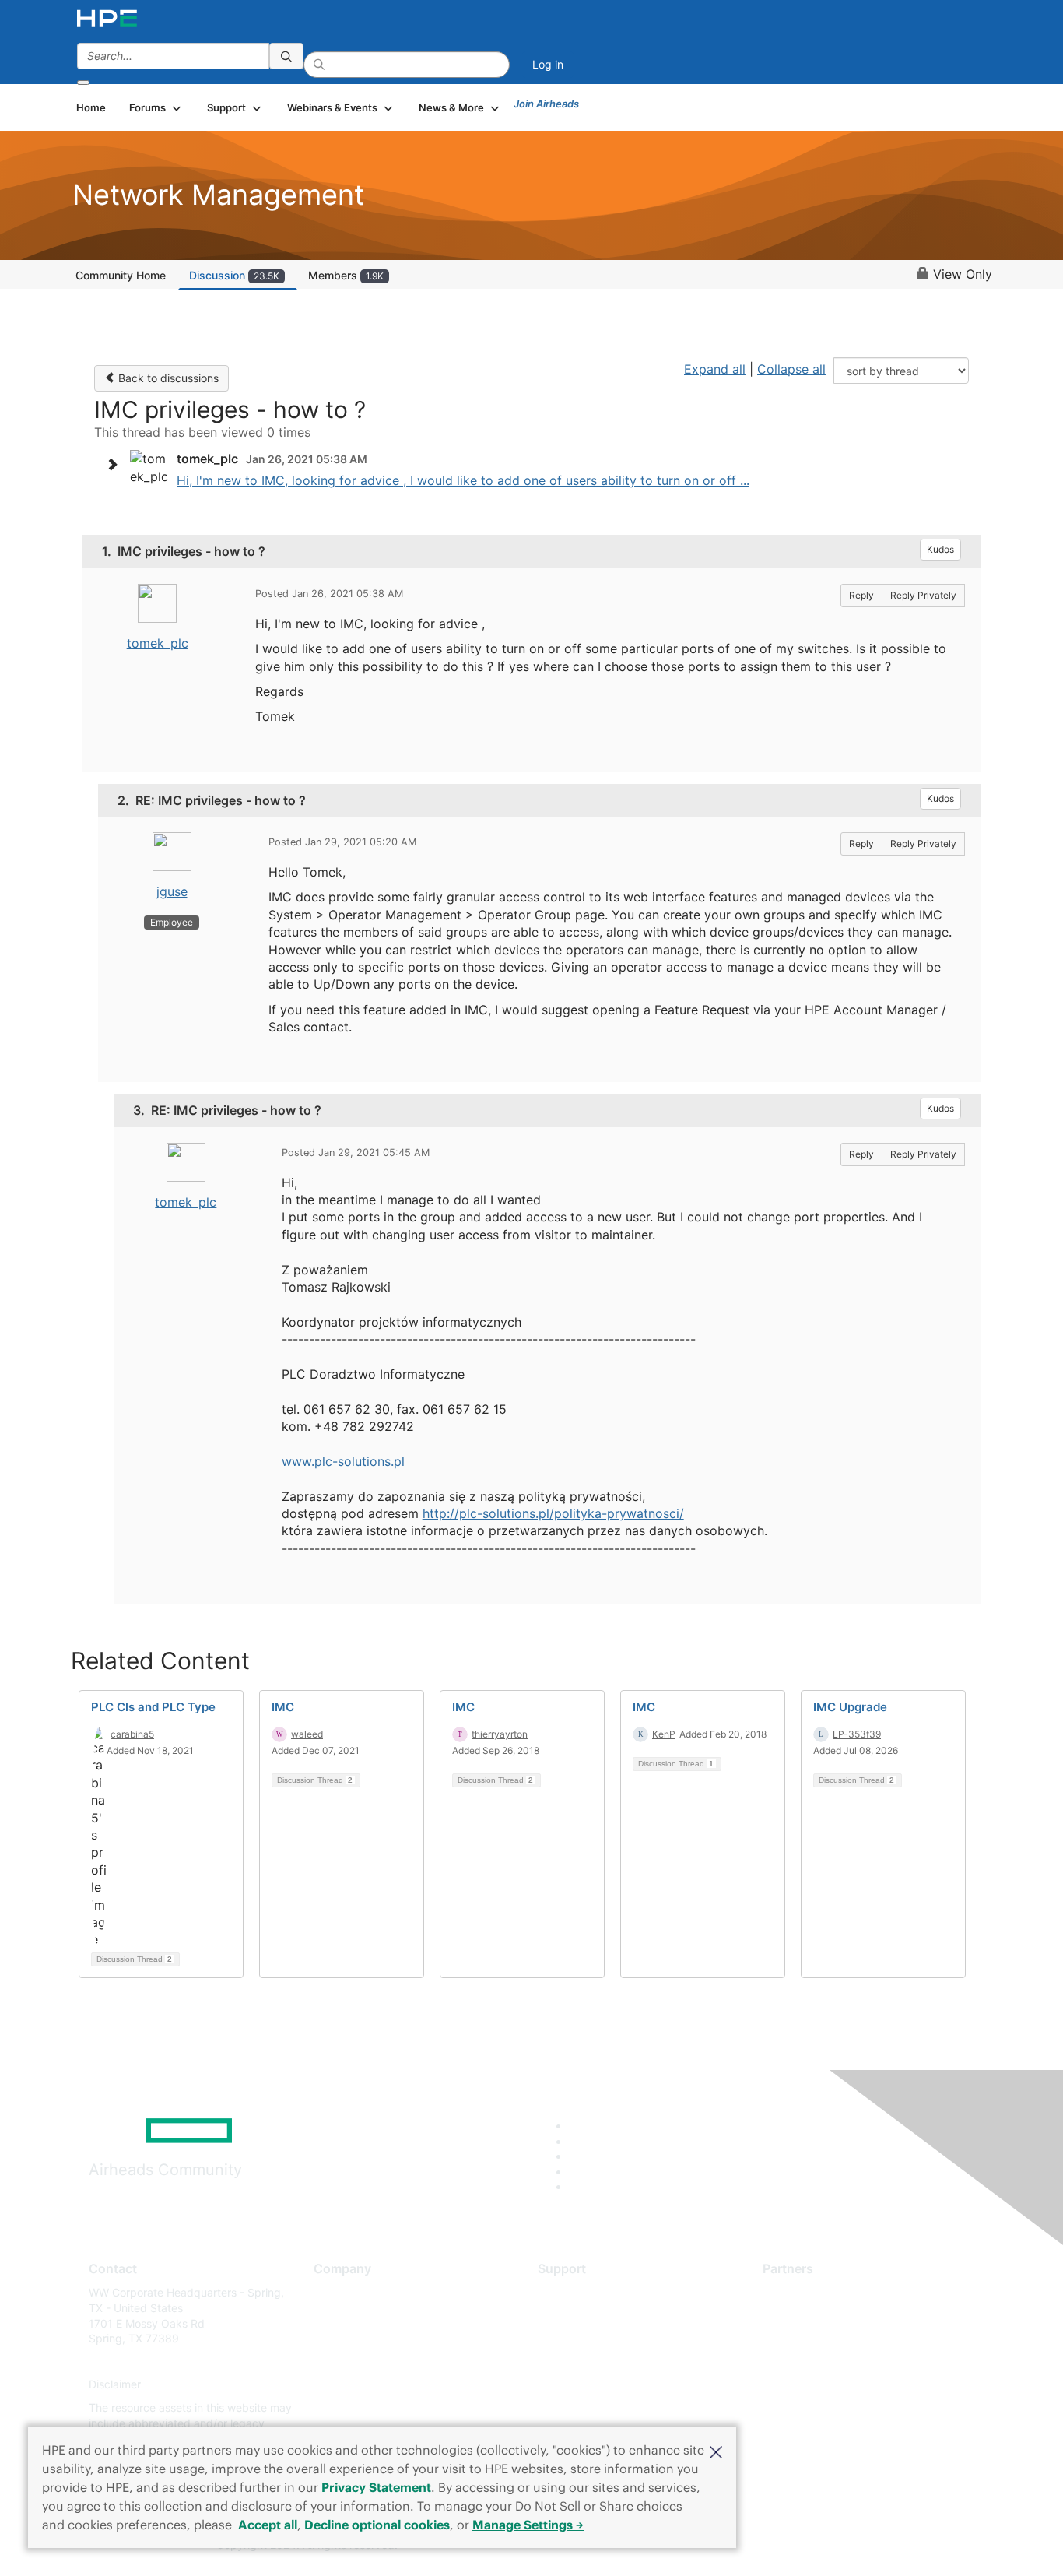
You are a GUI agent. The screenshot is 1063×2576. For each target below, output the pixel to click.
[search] (286, 56)
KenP (664, 1734)
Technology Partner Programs (838, 2362)
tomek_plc (158, 643)
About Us (337, 2292)
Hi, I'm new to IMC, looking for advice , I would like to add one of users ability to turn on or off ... (463, 480)
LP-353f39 (857, 1734)
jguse (172, 891)
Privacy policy (349, 2385)
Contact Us (342, 2339)
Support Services (582, 2292)
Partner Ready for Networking (839, 2339)
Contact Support (580, 2316)
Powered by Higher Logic (756, 2546)
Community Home (121, 275)
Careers (333, 2316)
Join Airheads (546, 104)
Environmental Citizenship (379, 2362)
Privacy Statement (376, 2487)
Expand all (715, 369)
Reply (861, 595)
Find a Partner (798, 2292)
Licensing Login (577, 2385)
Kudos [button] (940, 549)
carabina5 (132, 1734)
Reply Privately (923, 595)
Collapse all (791, 369)
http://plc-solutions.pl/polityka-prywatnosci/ (553, 1513)
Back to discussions (167, 378)
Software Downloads (590, 2362)
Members (346, 275)
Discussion (234, 275)
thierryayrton (500, 1734)
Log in (548, 64)
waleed (307, 1734)
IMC (283, 1707)
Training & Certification (595, 2339)
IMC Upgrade (850, 1707)
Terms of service (356, 2407)
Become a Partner (808, 2316)
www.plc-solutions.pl (343, 1461)
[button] (716, 2451)
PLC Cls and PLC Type (153, 1707)
